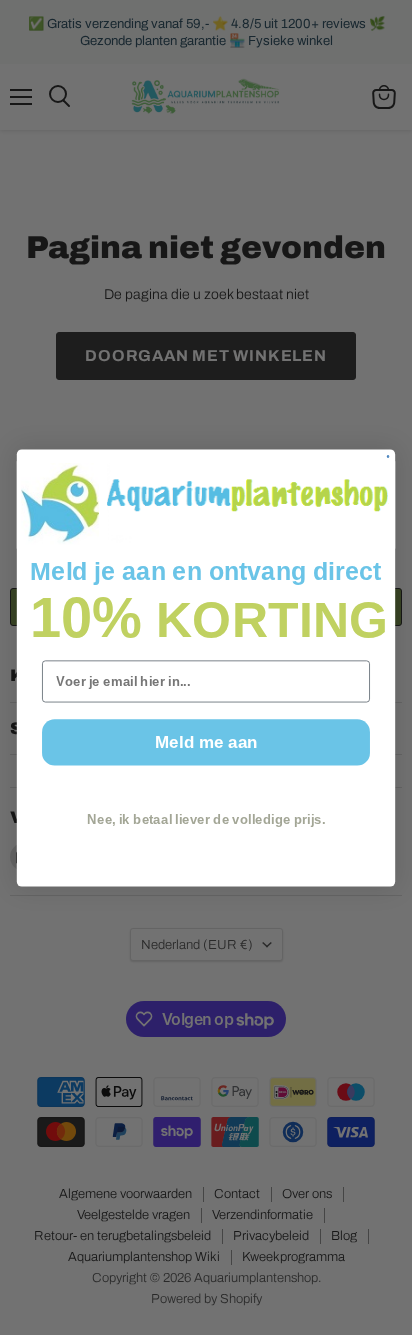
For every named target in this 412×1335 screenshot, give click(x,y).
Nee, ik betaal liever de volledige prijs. (206, 819)
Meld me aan (206, 741)
